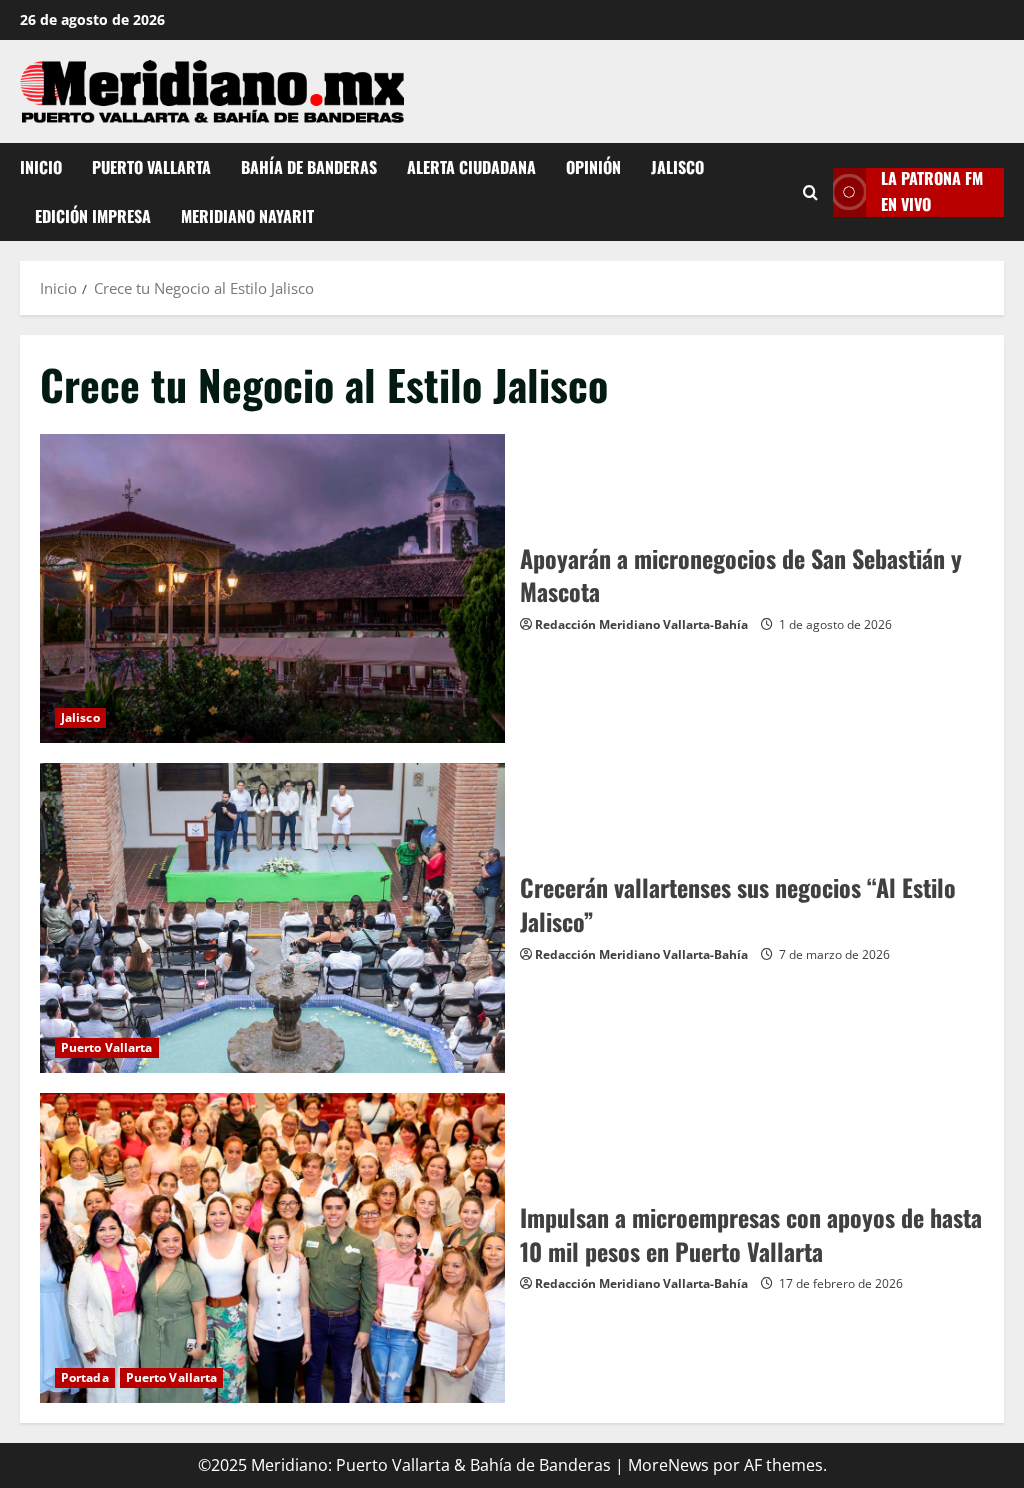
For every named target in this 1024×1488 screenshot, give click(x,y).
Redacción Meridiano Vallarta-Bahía (641, 624)
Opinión (593, 167)
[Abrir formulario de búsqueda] (810, 191)
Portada (85, 1377)
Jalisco (677, 167)
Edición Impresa (93, 216)
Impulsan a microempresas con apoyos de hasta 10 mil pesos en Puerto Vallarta (272, 1248)
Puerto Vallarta (151, 167)
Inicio (41, 167)
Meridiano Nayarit (247, 216)
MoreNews (668, 1465)
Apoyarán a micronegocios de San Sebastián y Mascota (272, 589)
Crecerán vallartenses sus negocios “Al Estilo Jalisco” (272, 918)
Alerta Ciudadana (471, 167)
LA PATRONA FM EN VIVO (932, 191)
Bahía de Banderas (309, 167)
